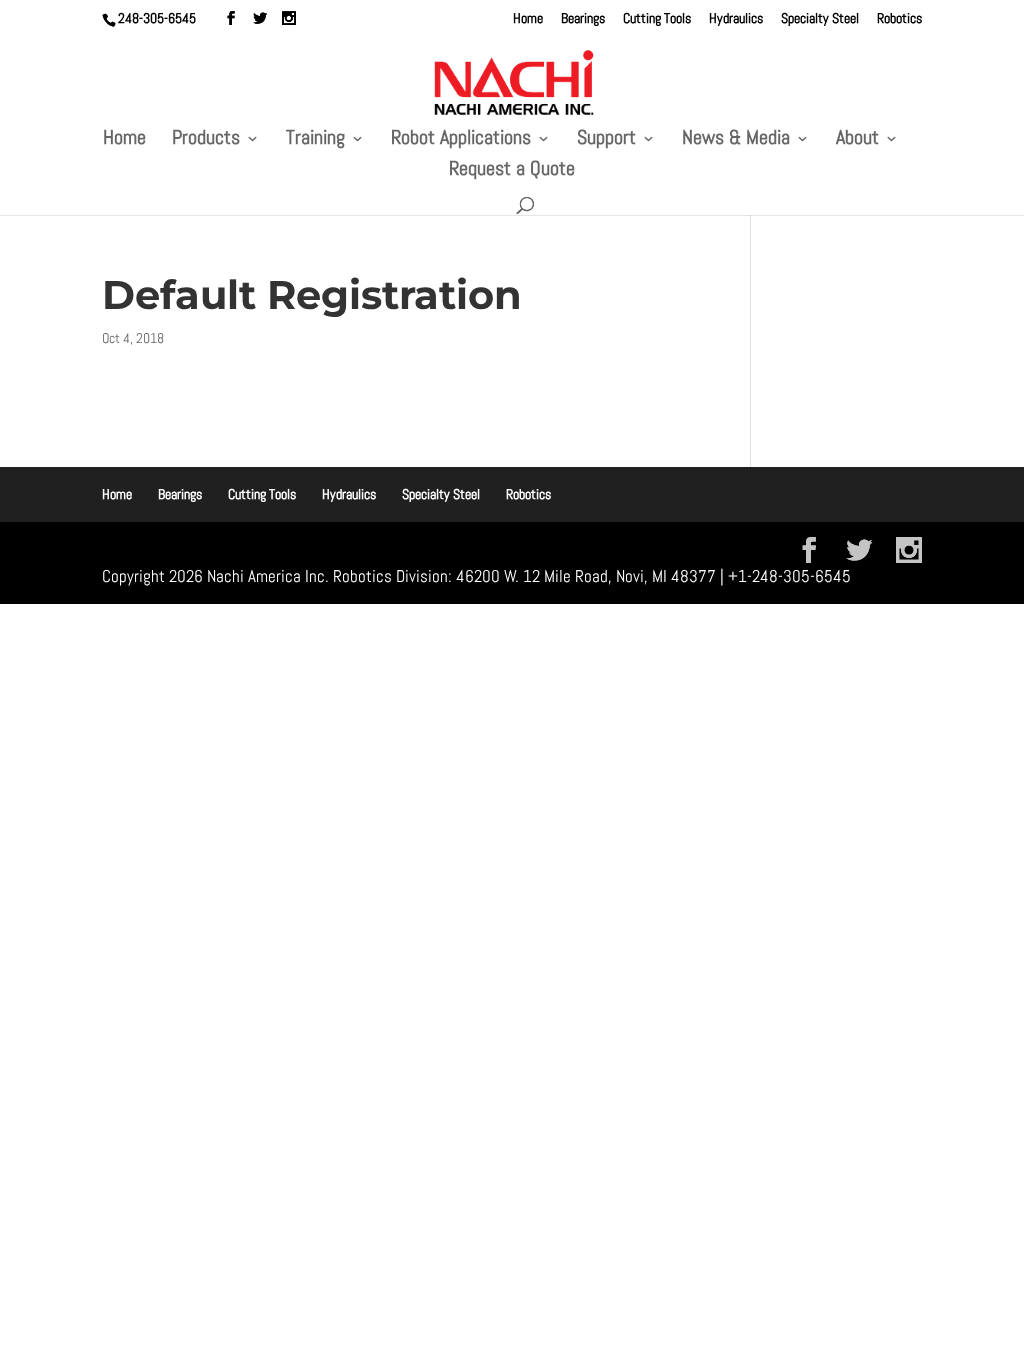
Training (315, 140)
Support (606, 140)
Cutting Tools (657, 19)
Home (528, 19)
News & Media (736, 140)
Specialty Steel (820, 19)
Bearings (583, 19)
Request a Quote (512, 171)
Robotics (899, 19)
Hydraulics (736, 19)
